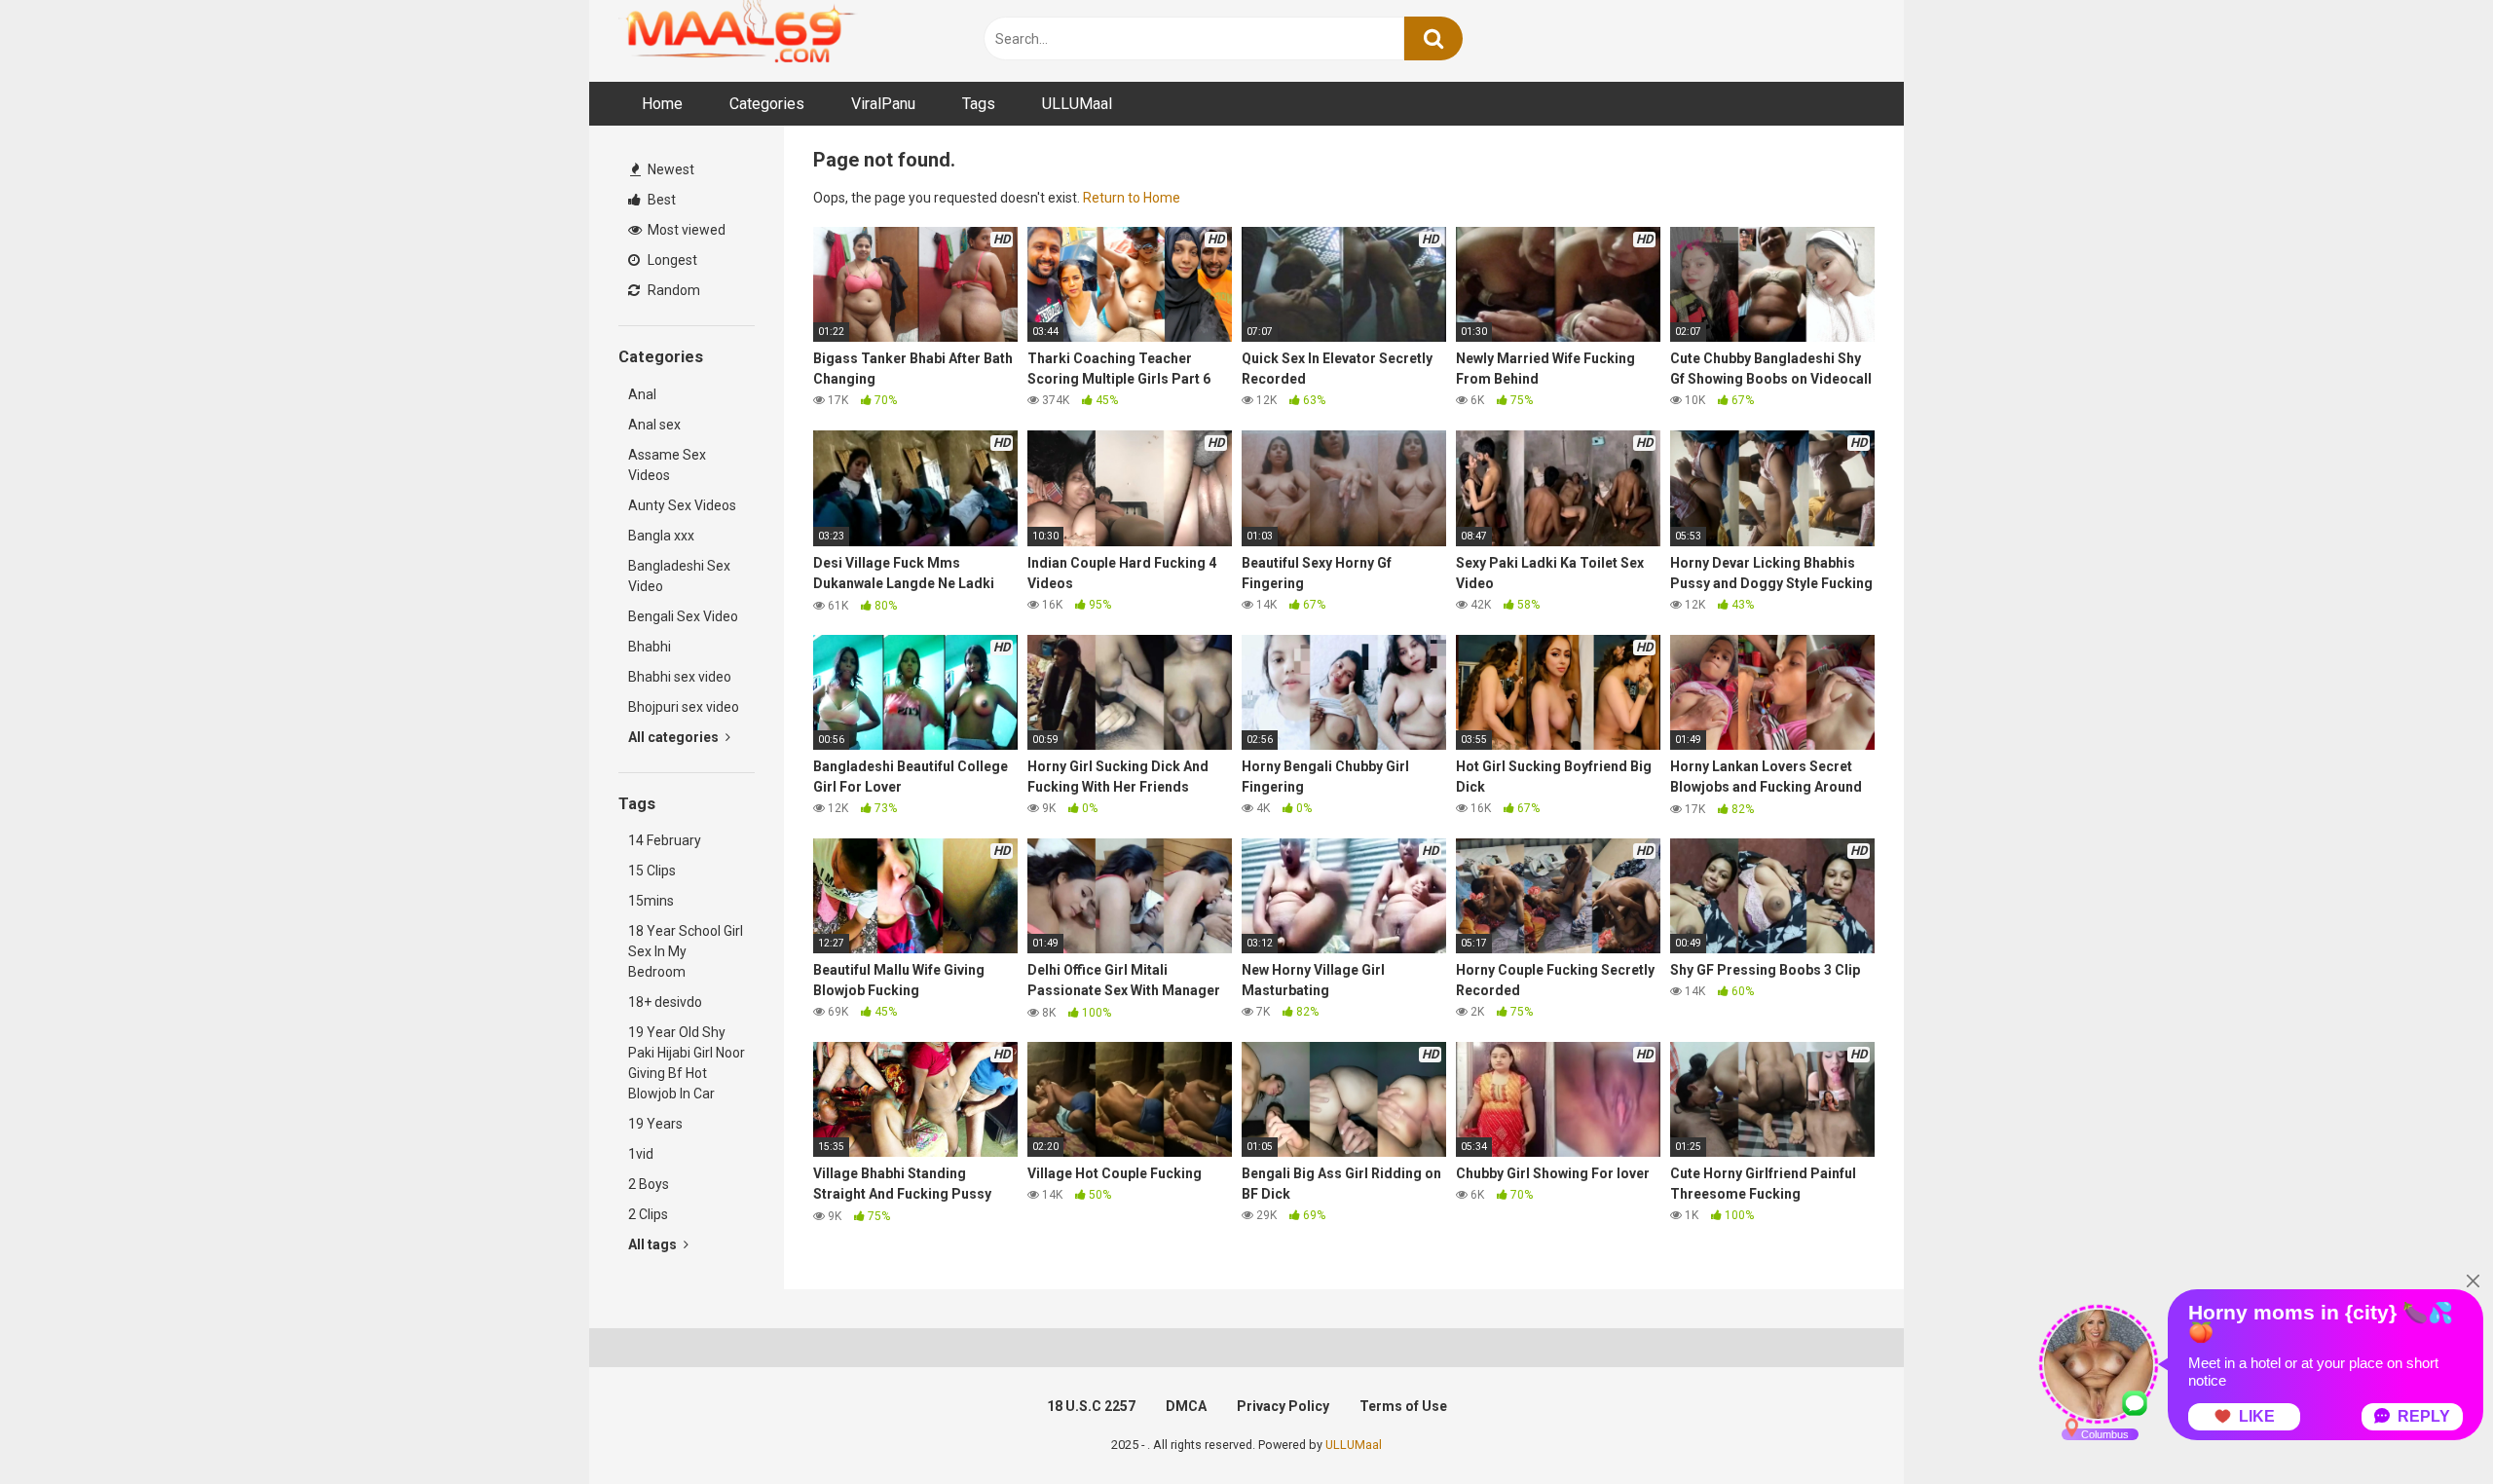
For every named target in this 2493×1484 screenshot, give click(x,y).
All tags (654, 1244)
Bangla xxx (661, 536)
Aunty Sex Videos (682, 505)
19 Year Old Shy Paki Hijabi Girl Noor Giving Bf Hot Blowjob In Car (687, 1063)
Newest (670, 169)
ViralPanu (883, 104)
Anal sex (654, 425)
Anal (642, 394)
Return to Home (1132, 198)
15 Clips (652, 871)
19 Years (655, 1124)
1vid (641, 1154)
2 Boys (649, 1184)
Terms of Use (1403, 1406)
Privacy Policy (1283, 1406)
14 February (665, 840)
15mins (651, 901)
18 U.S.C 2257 (1091, 1406)
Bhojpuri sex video (684, 707)
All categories (675, 737)
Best (660, 200)
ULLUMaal (1077, 104)
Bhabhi (650, 647)
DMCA (1186, 1406)
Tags (979, 104)
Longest (671, 260)
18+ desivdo (665, 1002)
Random (672, 290)
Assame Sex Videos (667, 465)
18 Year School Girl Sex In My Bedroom (686, 951)
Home (662, 104)
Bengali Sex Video (683, 616)
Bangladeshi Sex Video (679, 576)
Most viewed (685, 230)
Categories (767, 104)
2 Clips (648, 1214)
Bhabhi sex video (680, 677)
